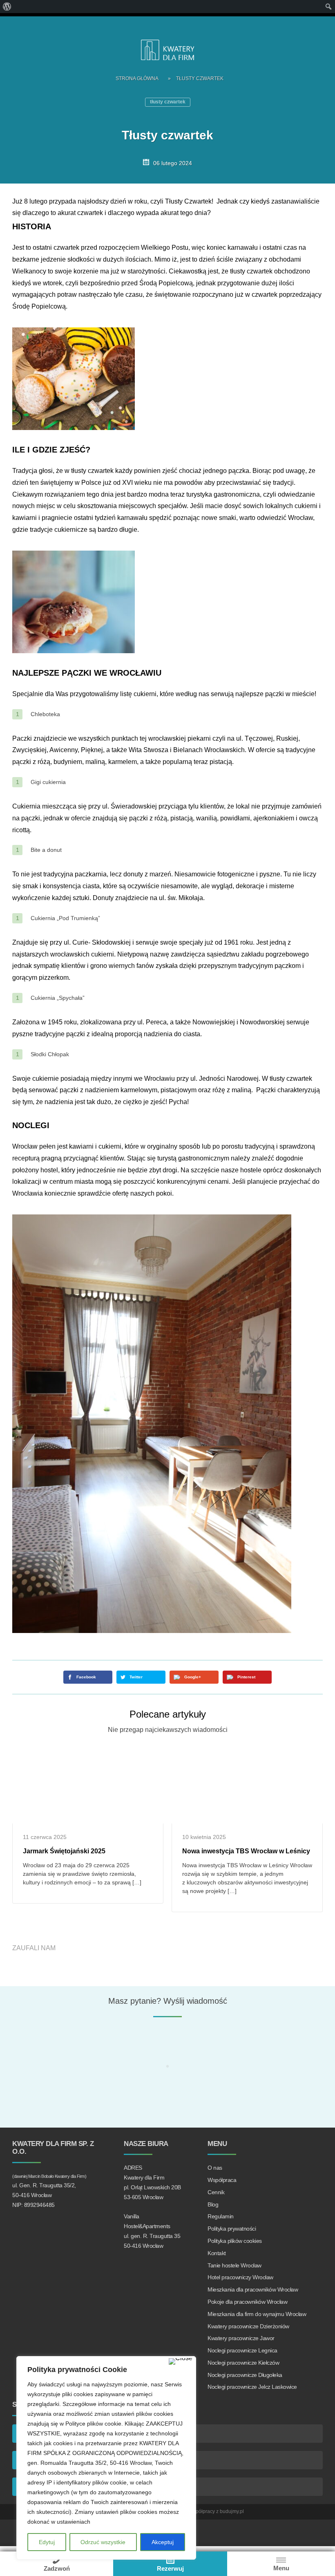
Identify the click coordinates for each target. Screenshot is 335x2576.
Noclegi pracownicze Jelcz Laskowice (252, 2387)
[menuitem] (7, 7)
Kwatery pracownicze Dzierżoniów (248, 2326)
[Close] (181, 2361)
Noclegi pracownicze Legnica (242, 2350)
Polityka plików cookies (235, 2241)
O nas (215, 2168)
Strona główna (137, 78)
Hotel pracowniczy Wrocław (240, 2277)
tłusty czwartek (168, 102)
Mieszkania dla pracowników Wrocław (253, 2289)
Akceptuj (163, 2542)
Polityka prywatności (232, 2229)
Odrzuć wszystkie (103, 2542)
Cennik (216, 2192)
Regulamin (221, 2216)
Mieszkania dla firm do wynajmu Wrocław (257, 2314)
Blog (213, 2204)
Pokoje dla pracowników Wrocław (247, 2302)
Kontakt (217, 2253)
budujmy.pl (232, 2511)
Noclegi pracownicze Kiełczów (243, 2363)
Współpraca (222, 2180)
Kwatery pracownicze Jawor (241, 2338)
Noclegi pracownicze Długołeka (245, 2375)
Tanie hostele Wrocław (234, 2265)
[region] (106, 2458)
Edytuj (47, 2542)
